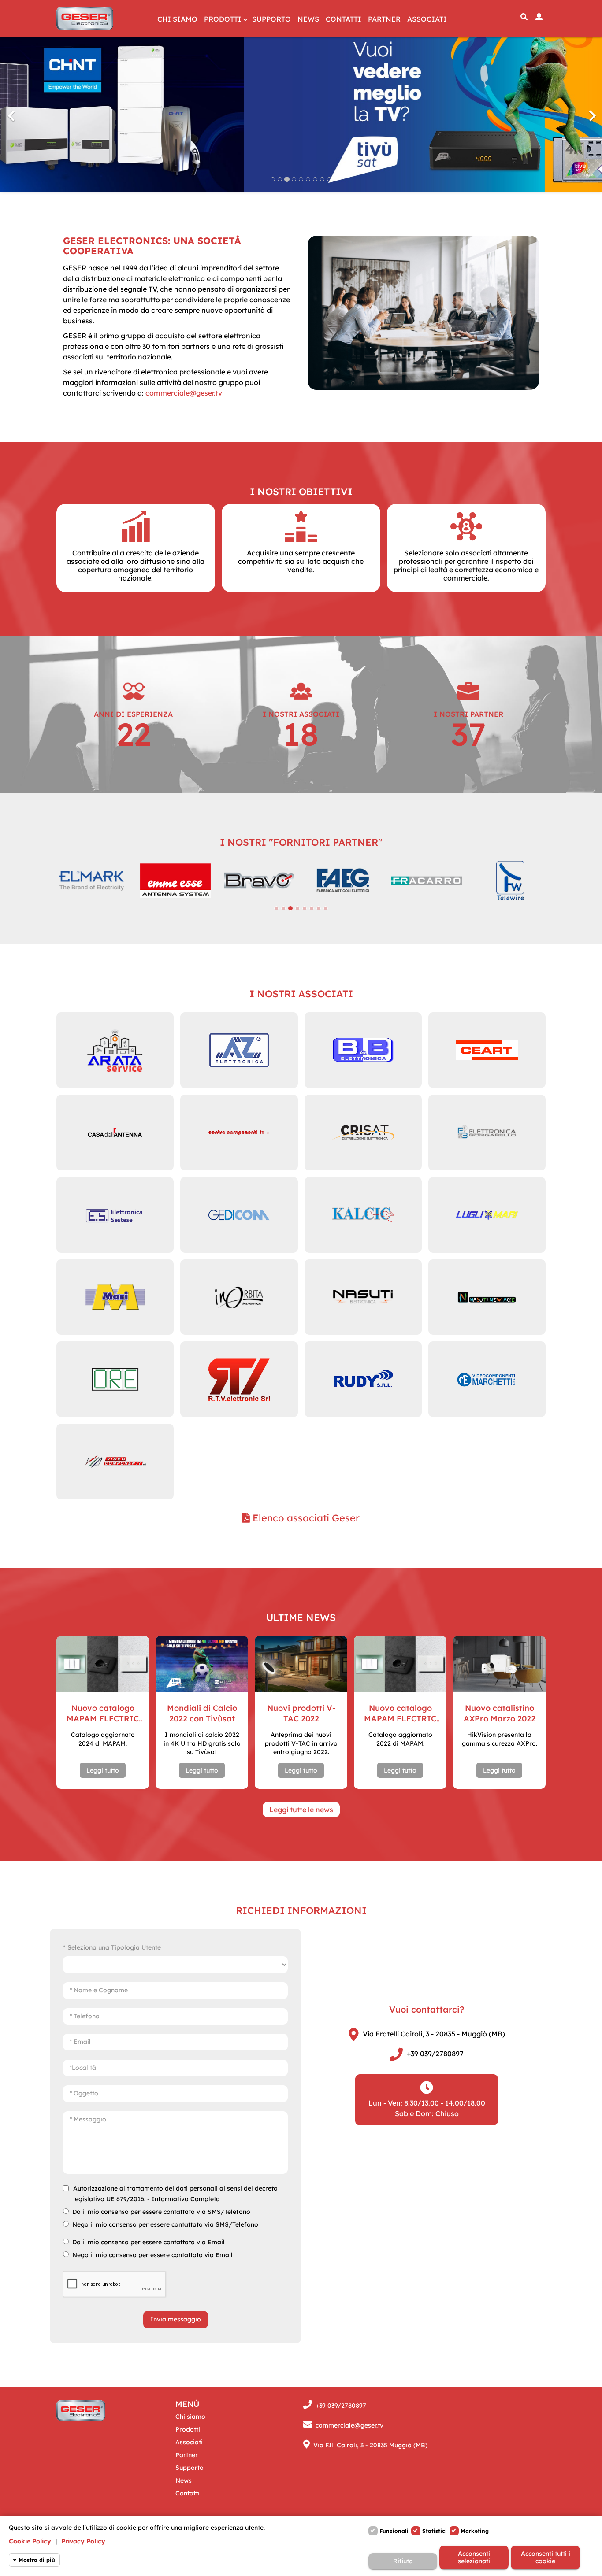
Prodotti (223, 19)
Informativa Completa (186, 2199)
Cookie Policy (30, 2541)
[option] (301, 111)
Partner (384, 19)
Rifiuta (403, 2561)
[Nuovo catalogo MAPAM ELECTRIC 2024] (103, 1664)
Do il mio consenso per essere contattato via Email (149, 2242)
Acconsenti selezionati (474, 2557)
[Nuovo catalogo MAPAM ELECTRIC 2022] (400, 1664)
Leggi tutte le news (301, 1810)
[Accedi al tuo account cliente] (539, 17)
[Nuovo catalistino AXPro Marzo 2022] (499, 1664)
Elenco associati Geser (305, 1518)
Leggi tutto (103, 1770)
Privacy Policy (83, 2541)
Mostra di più (37, 2560)
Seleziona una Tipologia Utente (114, 1947)
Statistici (435, 2531)
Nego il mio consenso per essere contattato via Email (152, 2255)
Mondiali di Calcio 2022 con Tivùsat (202, 1713)
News (308, 19)
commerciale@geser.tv (184, 393)
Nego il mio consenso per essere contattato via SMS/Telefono (165, 2224)
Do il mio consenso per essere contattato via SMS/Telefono (161, 2212)
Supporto (271, 19)
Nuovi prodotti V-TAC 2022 (301, 1713)
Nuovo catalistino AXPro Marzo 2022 (500, 1713)
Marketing (475, 2531)
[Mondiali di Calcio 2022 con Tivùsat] (202, 1664)
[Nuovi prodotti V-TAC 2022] (301, 1664)
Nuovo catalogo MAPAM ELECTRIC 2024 (103, 1714)
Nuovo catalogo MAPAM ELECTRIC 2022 (400, 1714)
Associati (427, 19)
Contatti (344, 19)
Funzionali (394, 2531)
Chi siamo (177, 19)
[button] (45, 111)
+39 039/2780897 (435, 2054)
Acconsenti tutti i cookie (546, 2557)
